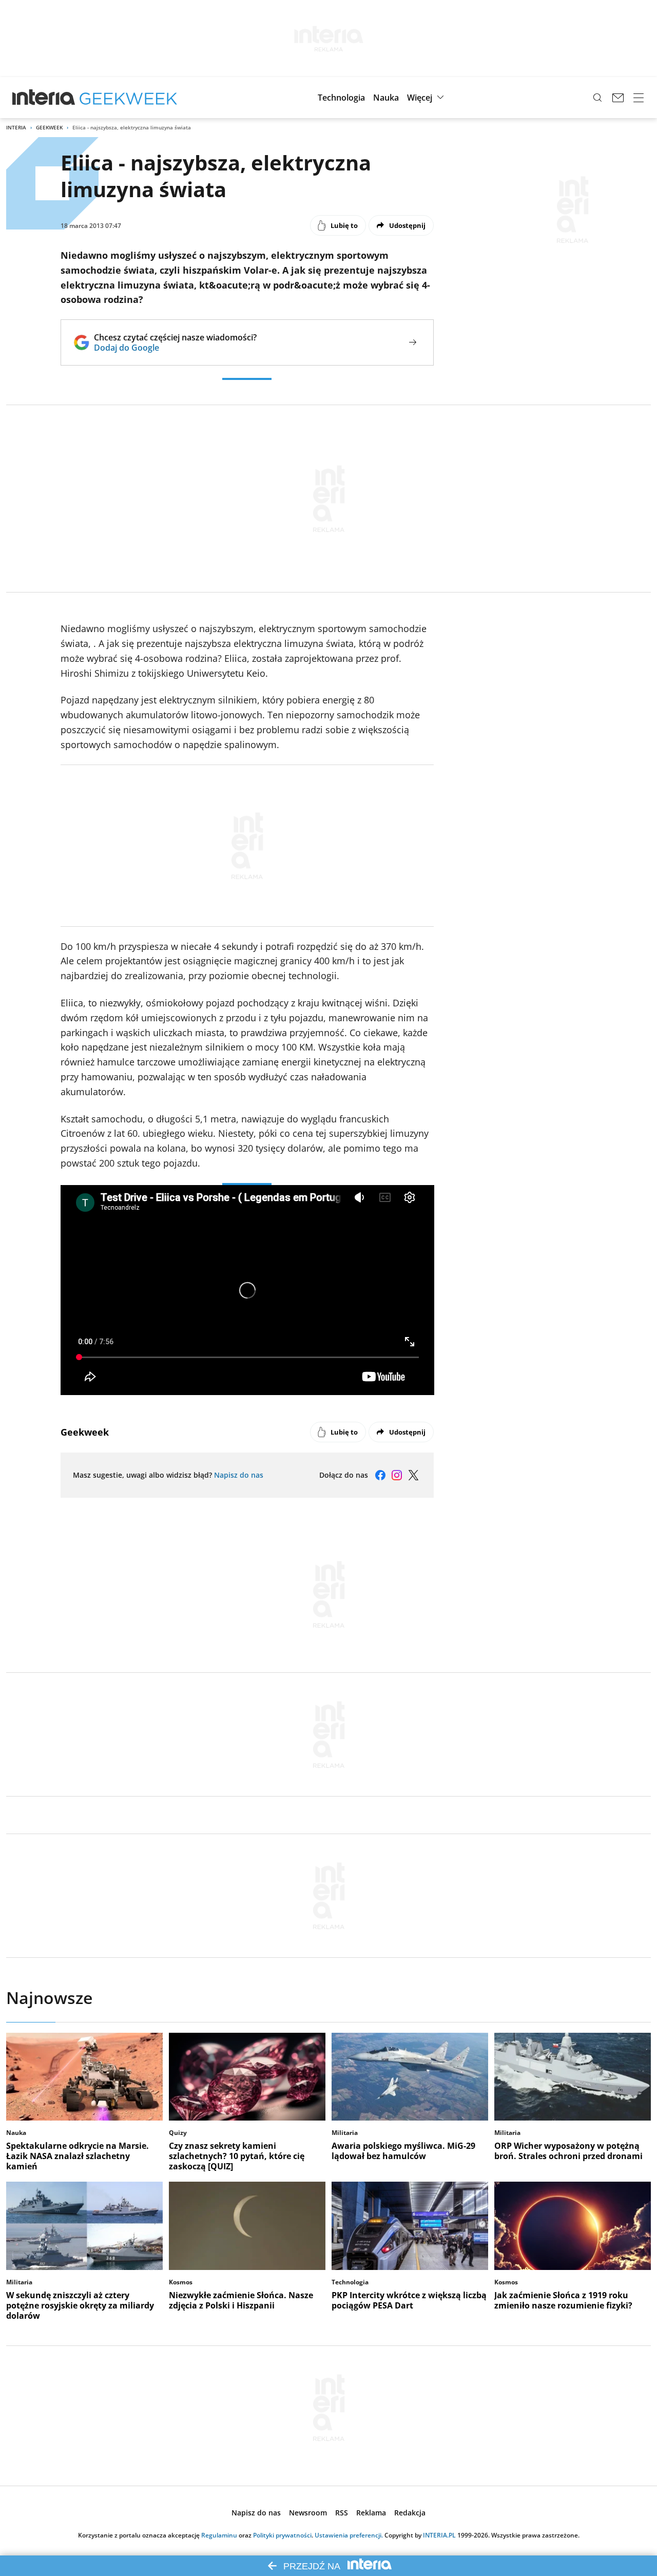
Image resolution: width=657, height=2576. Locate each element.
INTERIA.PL (439, 2535)
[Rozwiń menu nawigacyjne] (639, 98)
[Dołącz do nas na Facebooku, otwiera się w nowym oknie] (380, 1475)
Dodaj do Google (175, 348)
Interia (16, 127)
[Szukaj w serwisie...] (597, 98)
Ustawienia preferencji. (349, 2535)
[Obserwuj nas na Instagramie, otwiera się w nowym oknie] (397, 1475)
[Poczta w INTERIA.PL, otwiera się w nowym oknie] (618, 98)
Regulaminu (219, 2535)
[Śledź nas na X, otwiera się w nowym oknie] (413, 1475)
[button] (341, 98)
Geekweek (49, 127)
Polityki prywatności (282, 2535)
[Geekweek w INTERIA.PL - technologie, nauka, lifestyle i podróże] (128, 98)
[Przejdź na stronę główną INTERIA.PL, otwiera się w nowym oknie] (44, 98)
